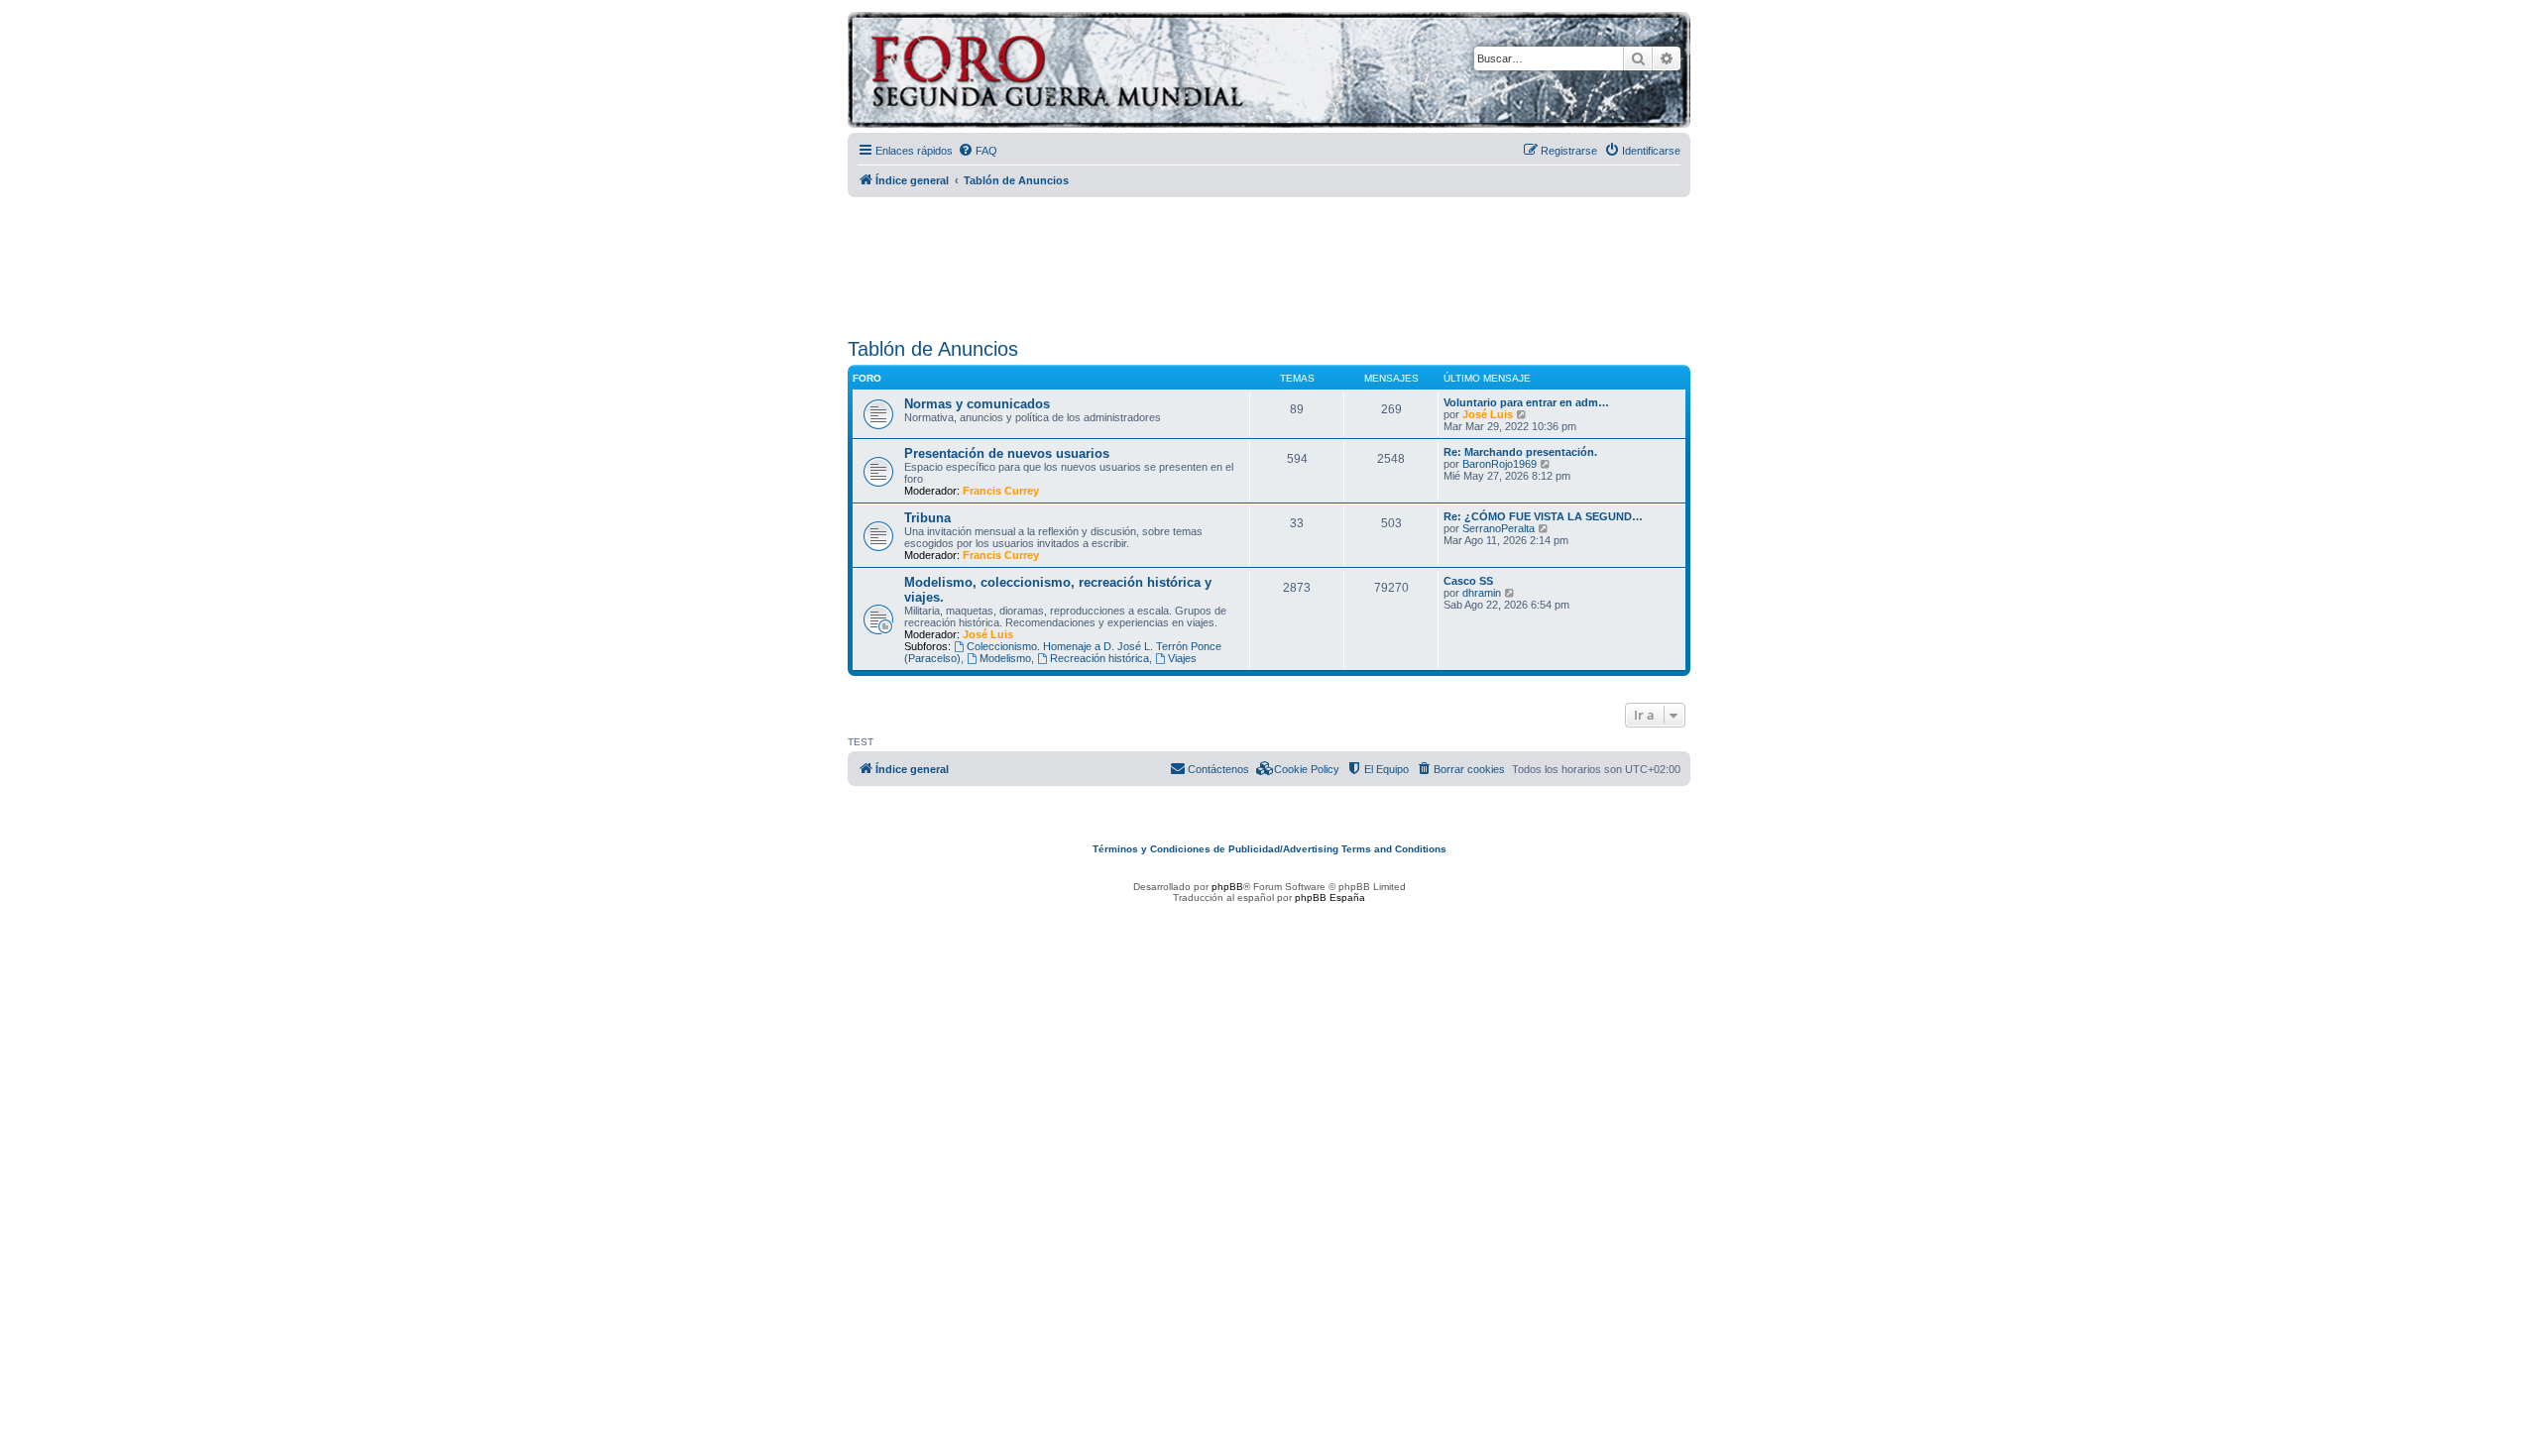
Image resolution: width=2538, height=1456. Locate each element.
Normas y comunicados (977, 404)
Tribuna (927, 518)
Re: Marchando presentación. (1520, 452)
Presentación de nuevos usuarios (1007, 453)
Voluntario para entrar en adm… (1526, 402)
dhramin (1482, 593)
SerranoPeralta (1499, 528)
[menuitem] (978, 151)
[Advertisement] (1269, 261)
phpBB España (1330, 897)
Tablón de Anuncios (933, 349)
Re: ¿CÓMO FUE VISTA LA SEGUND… (1543, 516)
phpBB (1227, 887)
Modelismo (1005, 658)
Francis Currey (1001, 491)
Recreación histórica (1099, 658)
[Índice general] (1135, 73)
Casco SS (1468, 581)
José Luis (1488, 414)
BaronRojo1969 (1500, 464)
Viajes (1182, 658)
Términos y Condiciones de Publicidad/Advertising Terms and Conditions (1269, 849)
